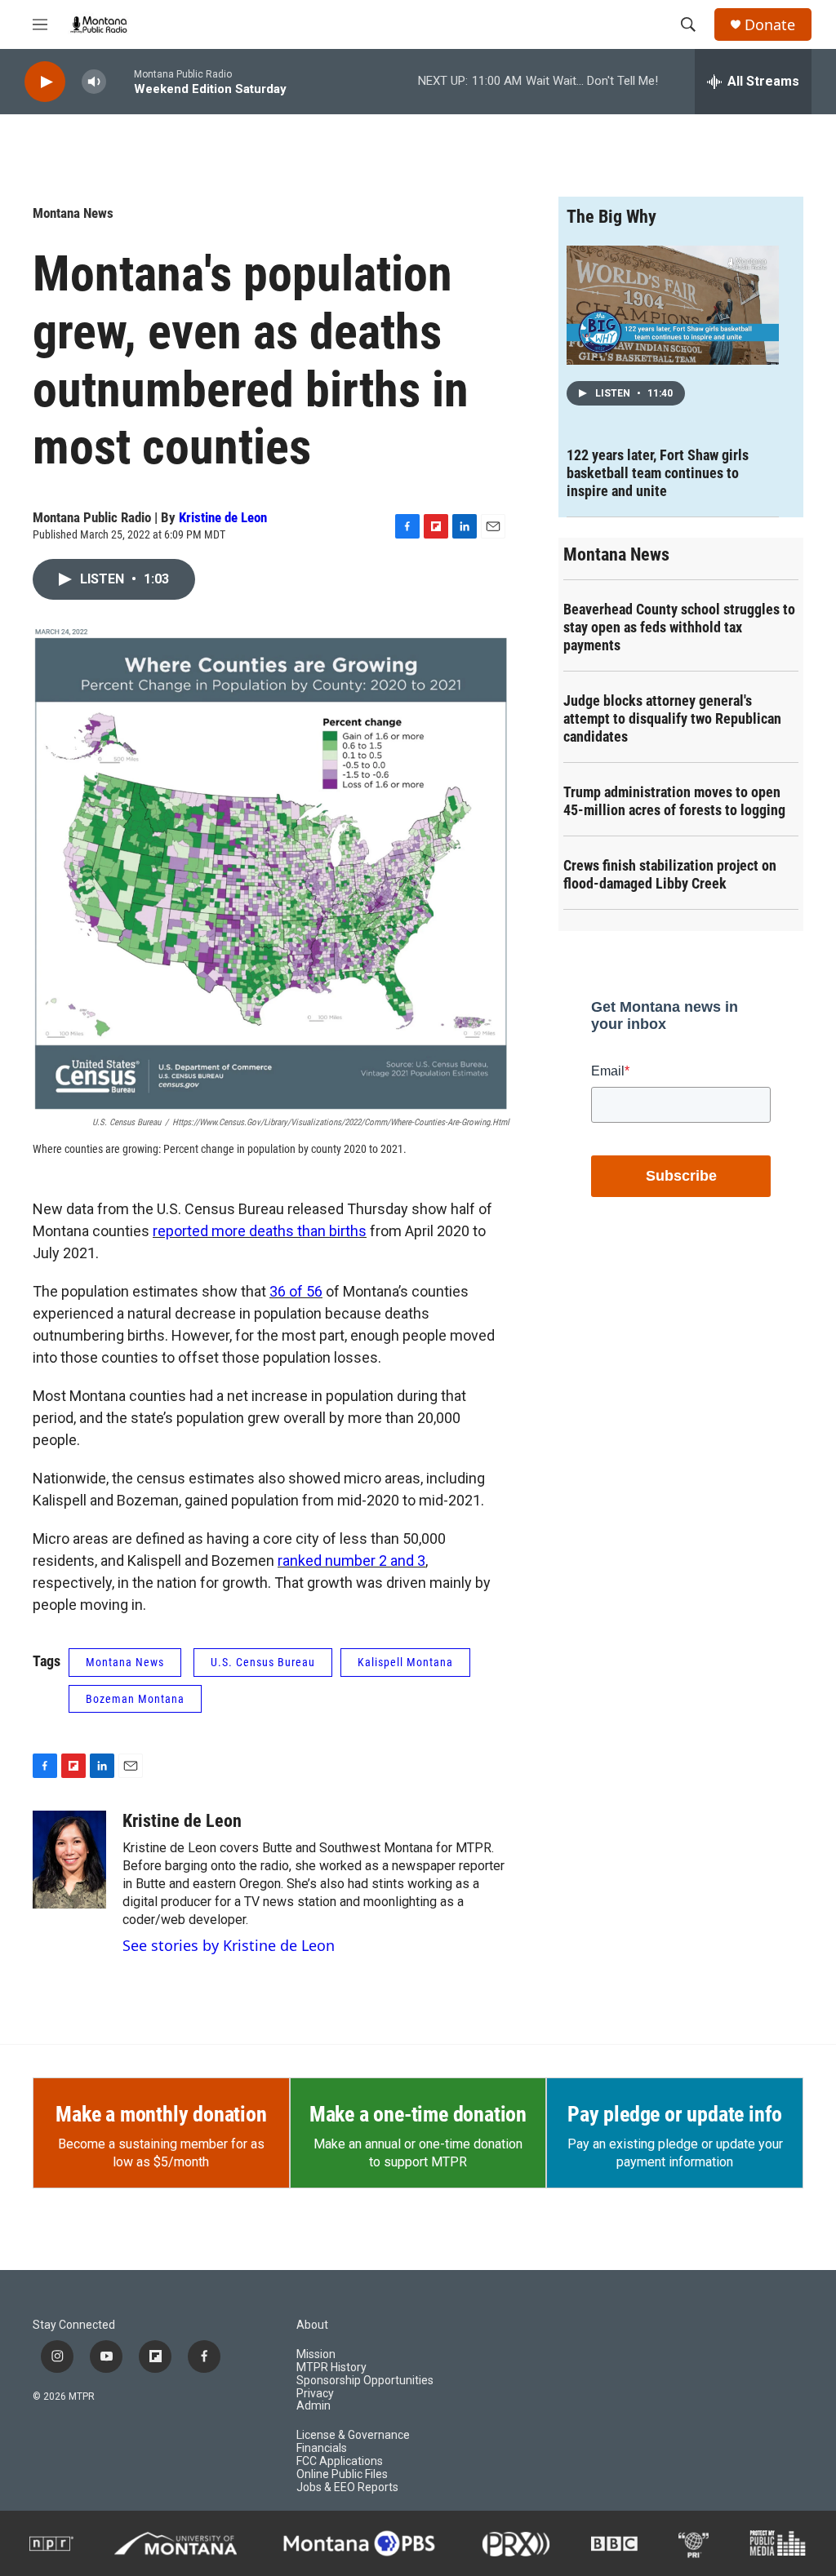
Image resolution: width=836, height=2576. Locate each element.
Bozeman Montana (135, 1699)
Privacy (315, 2394)
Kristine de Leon (223, 517)
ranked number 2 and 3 (351, 1561)
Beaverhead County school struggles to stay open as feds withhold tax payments (679, 627)
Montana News (73, 213)
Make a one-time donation (418, 2114)
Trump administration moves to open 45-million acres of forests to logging (674, 801)
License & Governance (353, 2435)
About (312, 2325)
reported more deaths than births (260, 1231)
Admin (313, 2406)
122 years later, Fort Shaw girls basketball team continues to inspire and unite (658, 473)
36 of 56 (296, 1291)
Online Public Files (342, 2474)
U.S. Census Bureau (263, 1662)
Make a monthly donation (161, 2114)
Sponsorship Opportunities (365, 2381)
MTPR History (331, 2368)
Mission (316, 2354)
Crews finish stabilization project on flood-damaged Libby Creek (670, 874)
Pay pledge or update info (675, 2114)
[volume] (94, 82)
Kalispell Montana (405, 1662)
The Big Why (611, 217)
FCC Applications (340, 2461)
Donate (770, 25)
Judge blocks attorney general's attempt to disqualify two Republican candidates (672, 718)
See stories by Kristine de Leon (229, 1945)
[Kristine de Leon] (69, 1860)
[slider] (120, 81)
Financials (322, 2448)
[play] (45, 82)
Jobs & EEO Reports (347, 2487)
